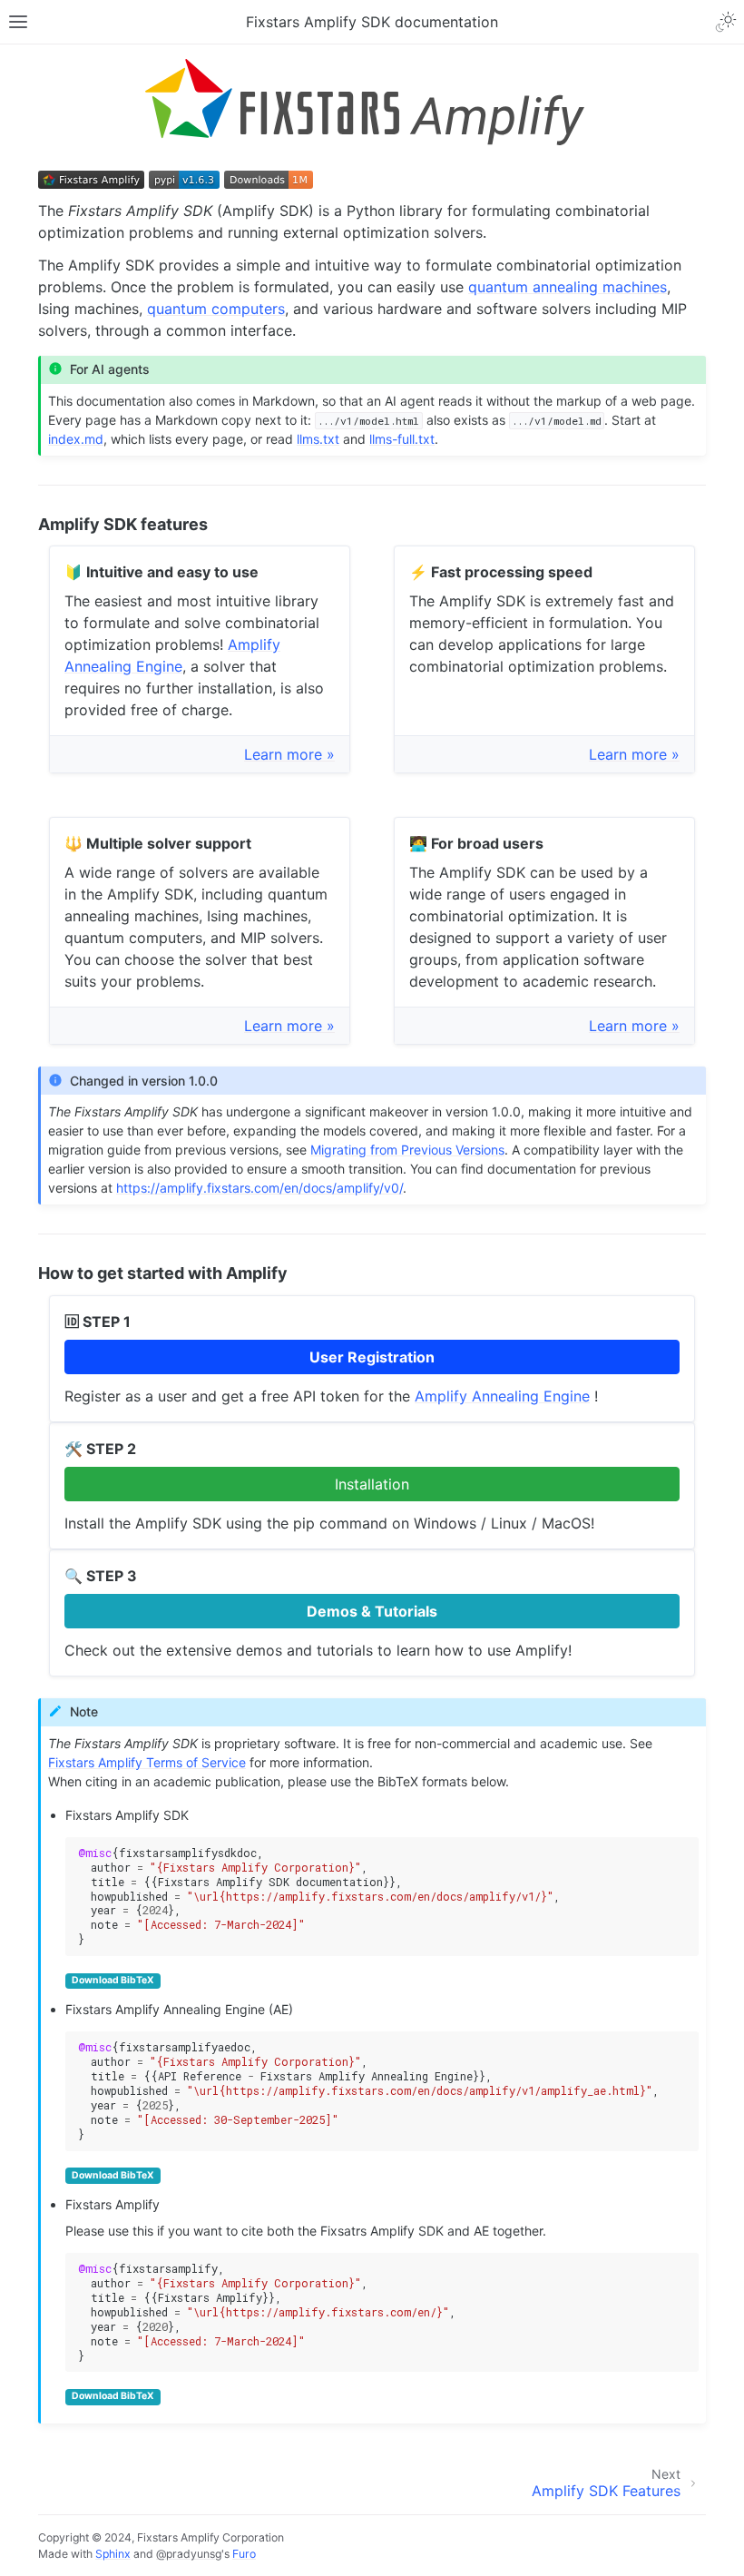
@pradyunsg (189, 2554)
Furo (244, 2554)
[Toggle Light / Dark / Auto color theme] (726, 22)
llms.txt (318, 439)
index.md (76, 439)
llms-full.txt (402, 439)
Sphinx (113, 2554)
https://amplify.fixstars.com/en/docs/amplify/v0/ (259, 1188)
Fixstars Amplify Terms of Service (147, 1762)
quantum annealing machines (568, 287)
